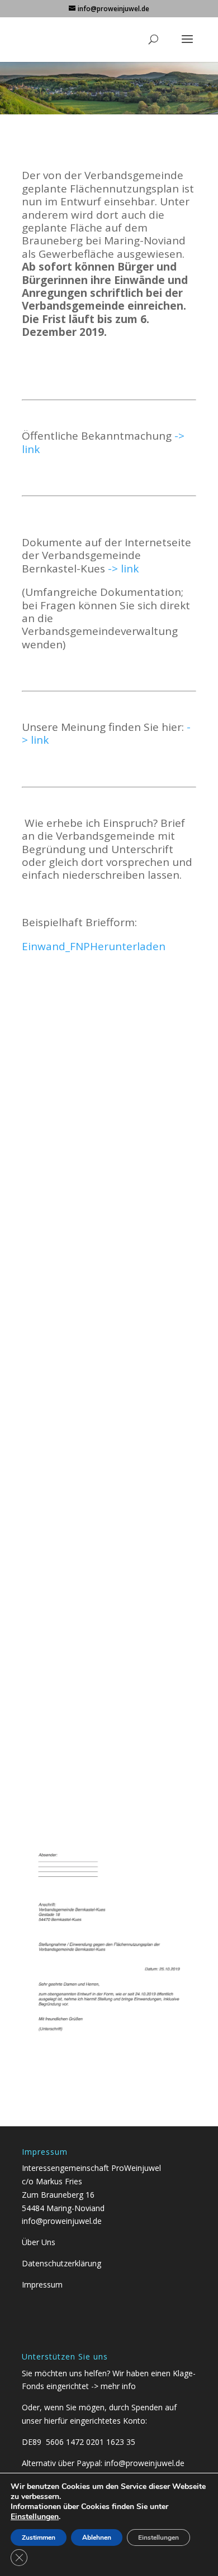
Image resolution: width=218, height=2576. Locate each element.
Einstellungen (35, 2517)
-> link (123, 569)
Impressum (42, 2284)
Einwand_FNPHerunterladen (94, 946)
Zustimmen (39, 2538)
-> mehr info (113, 2386)
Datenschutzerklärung (61, 2263)
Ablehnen (97, 2538)
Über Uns (39, 2242)
